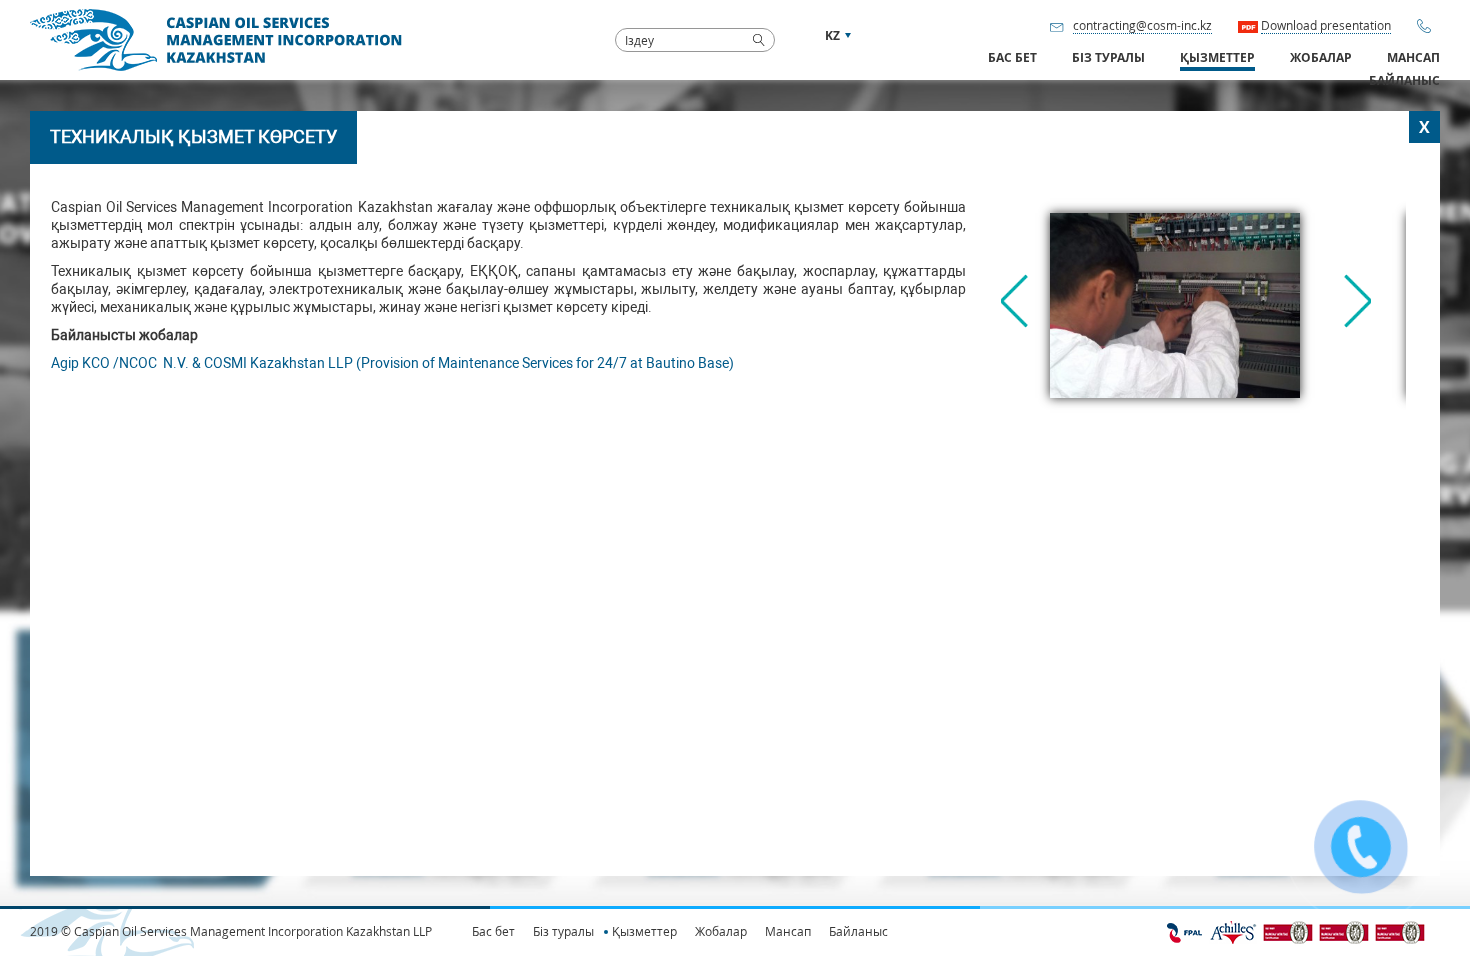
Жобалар (1321, 58)
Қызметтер (644, 931)
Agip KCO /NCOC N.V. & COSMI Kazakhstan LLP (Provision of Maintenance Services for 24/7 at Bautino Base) (392, 363)
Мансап (1413, 58)
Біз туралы (563, 931)
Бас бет (1012, 58)
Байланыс (1404, 81)
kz (832, 35)
